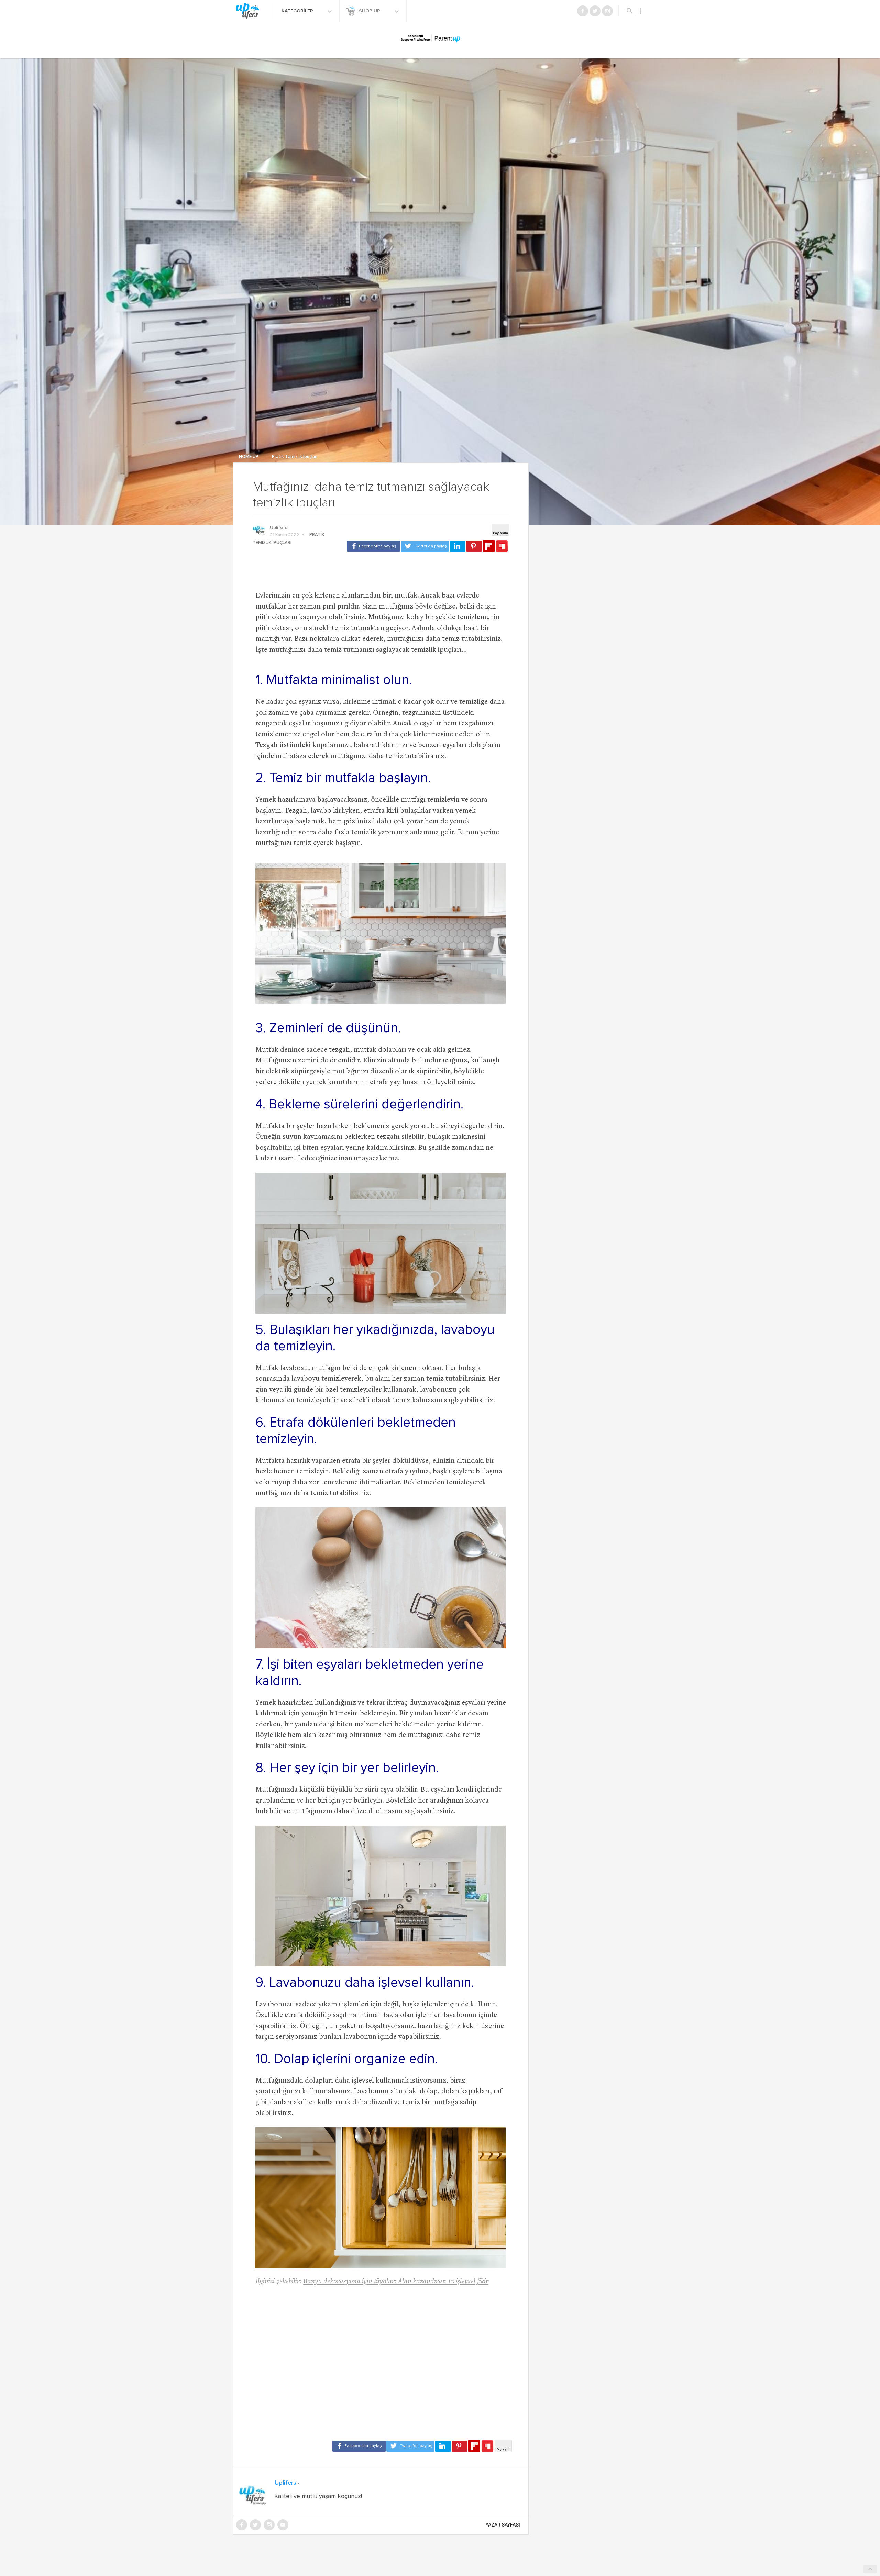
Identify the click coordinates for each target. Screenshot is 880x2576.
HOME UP (249, 457)
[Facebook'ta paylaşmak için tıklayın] (373, 546)
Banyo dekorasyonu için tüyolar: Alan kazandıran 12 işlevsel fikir (396, 2282)
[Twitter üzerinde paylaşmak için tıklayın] (425, 546)
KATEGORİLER (298, 11)
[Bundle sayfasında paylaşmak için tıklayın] (502, 547)
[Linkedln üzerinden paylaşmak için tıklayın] (458, 546)
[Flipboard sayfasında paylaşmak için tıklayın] (489, 546)
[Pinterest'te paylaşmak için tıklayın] (474, 546)
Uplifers (279, 528)
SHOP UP (370, 11)
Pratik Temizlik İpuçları (295, 457)
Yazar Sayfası (503, 2525)
